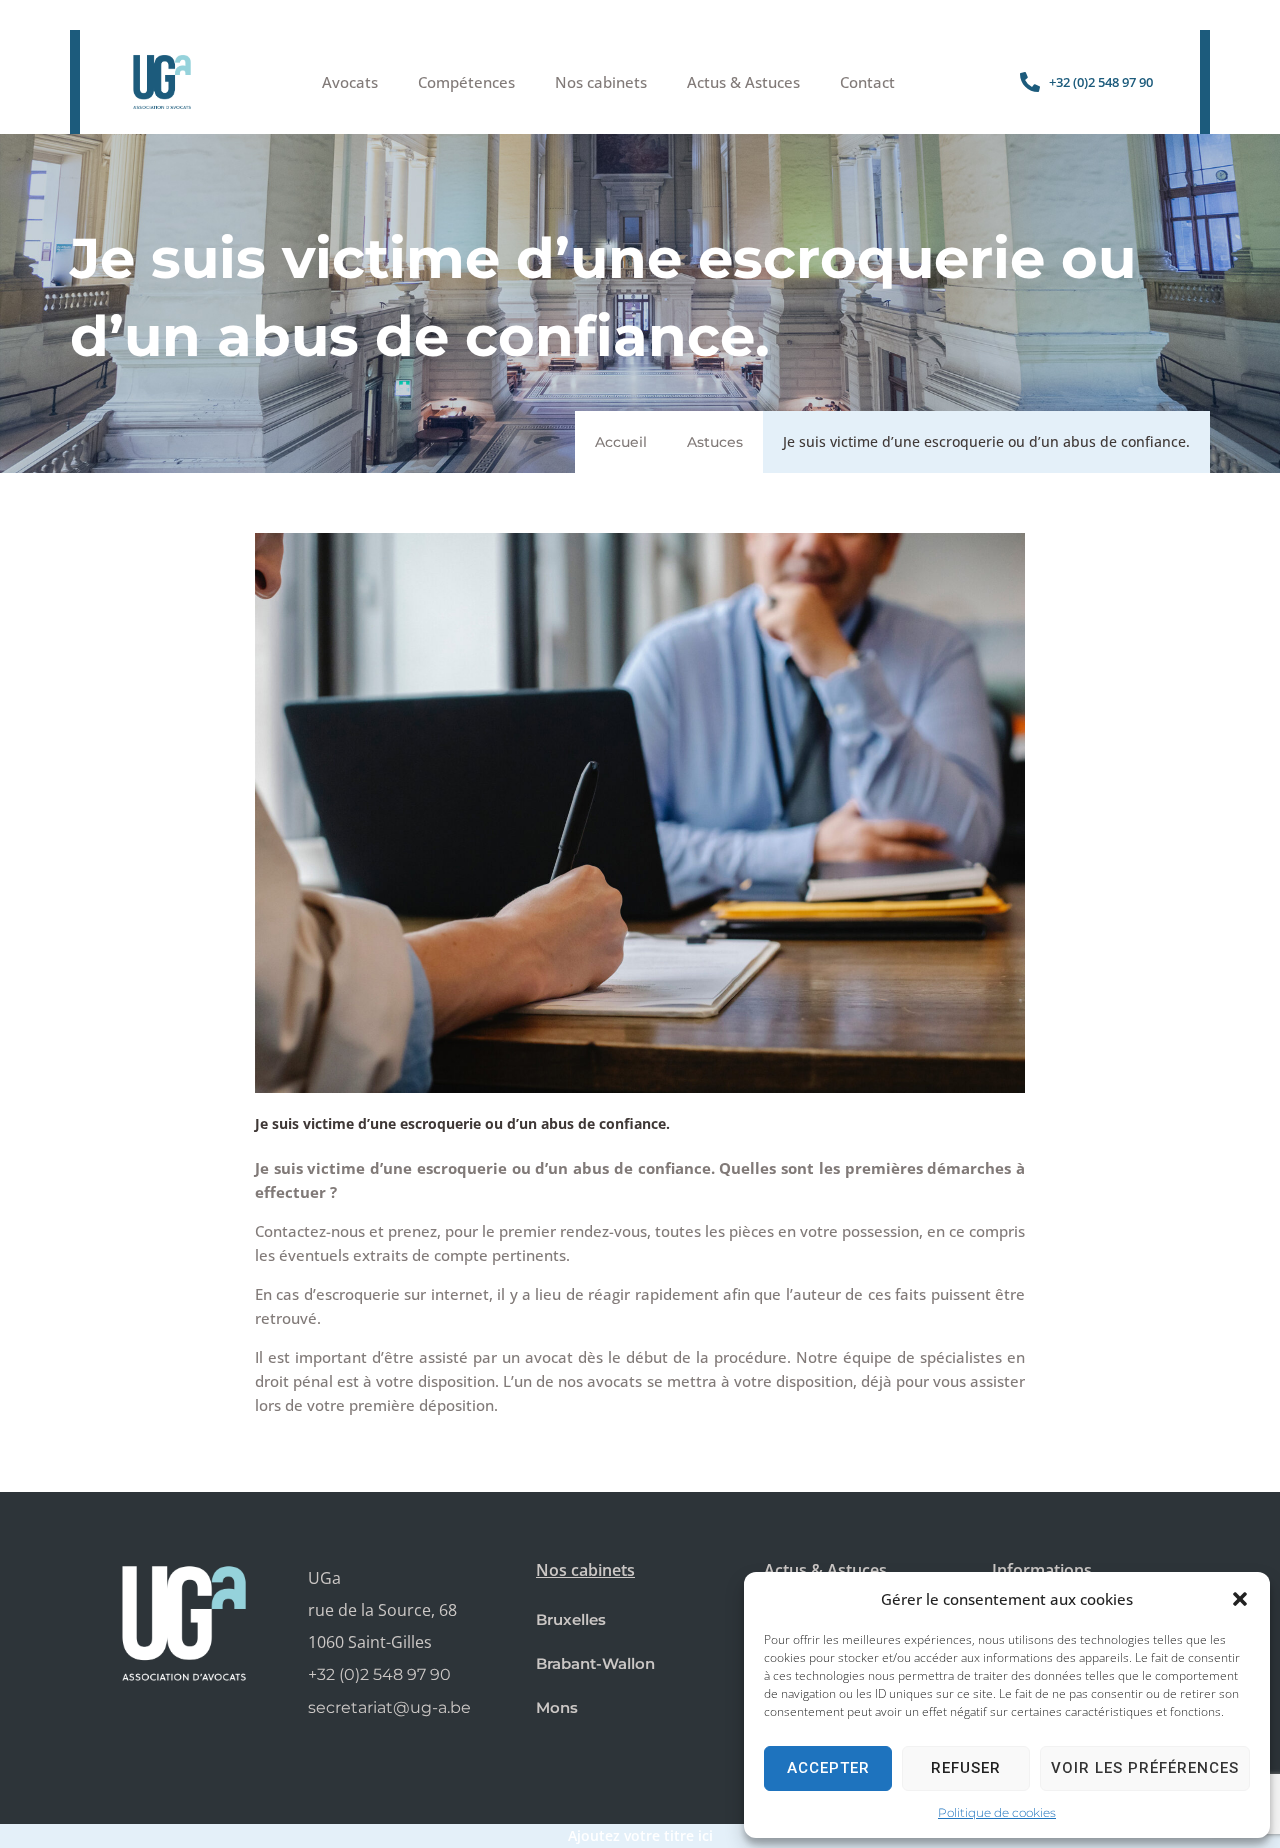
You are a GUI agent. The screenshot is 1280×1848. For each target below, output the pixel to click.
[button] (1240, 1599)
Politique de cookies (997, 1812)
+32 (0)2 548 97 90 (379, 1674)
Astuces (715, 442)
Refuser (966, 1768)
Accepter (828, 1768)
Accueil (621, 442)
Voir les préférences (1145, 1768)
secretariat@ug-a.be (389, 1707)
